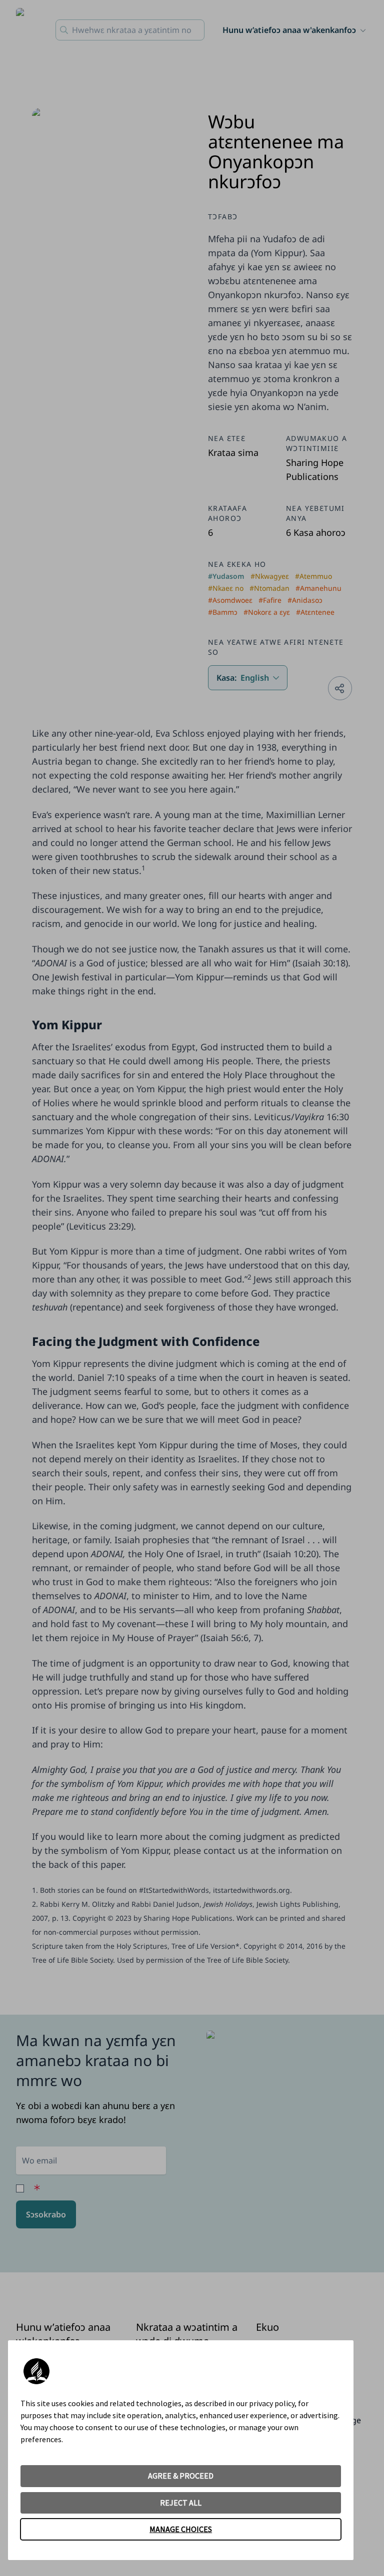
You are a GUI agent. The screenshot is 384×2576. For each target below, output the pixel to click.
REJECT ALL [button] (181, 2503)
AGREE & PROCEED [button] (181, 2476)
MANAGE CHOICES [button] (181, 2529)
